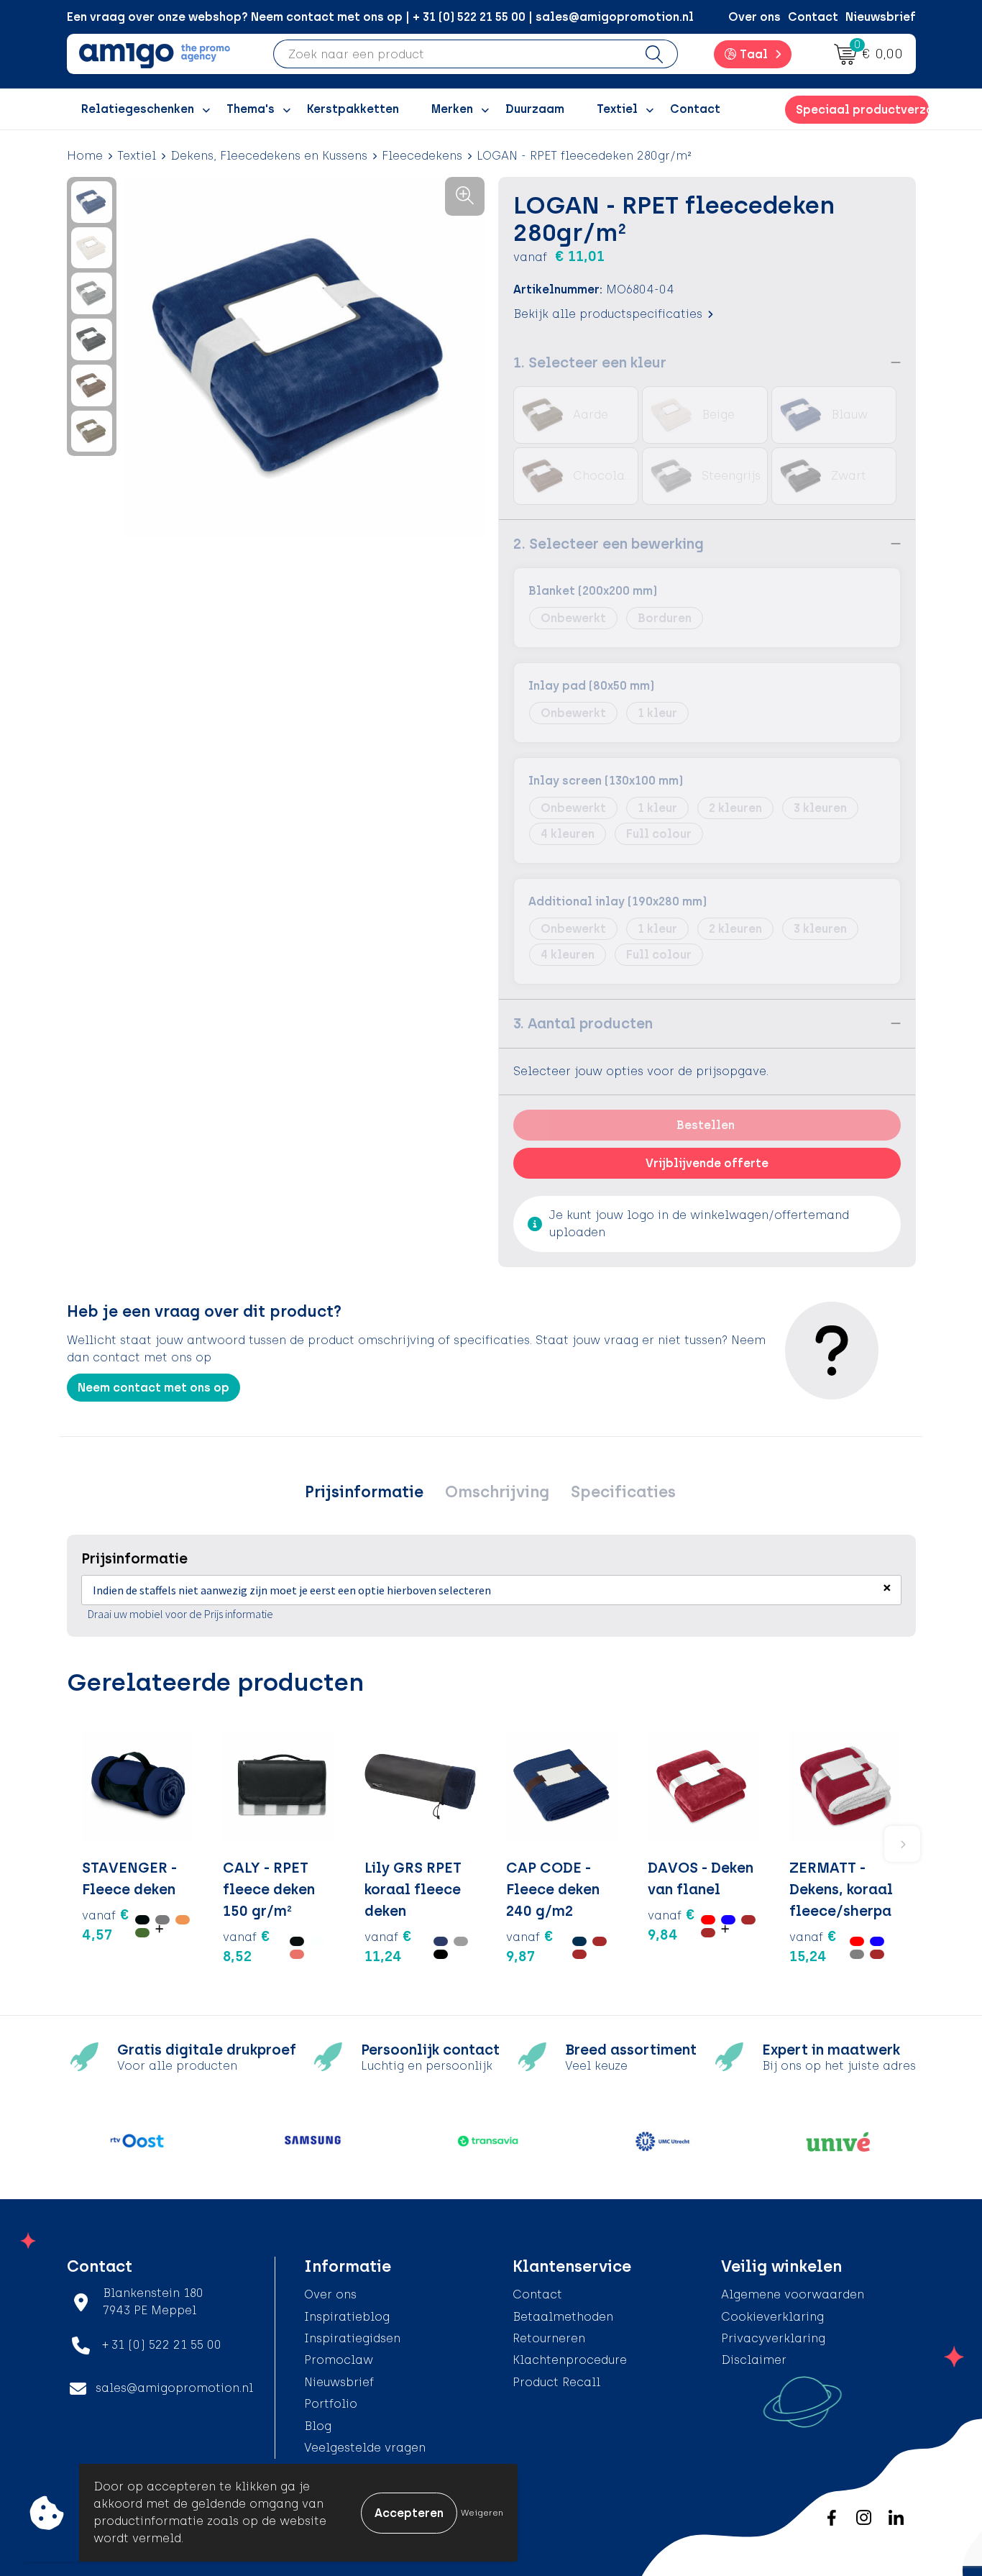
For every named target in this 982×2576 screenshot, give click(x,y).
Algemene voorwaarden (793, 2294)
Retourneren (549, 2338)
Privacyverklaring (773, 2338)
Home (85, 156)
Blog (318, 2426)
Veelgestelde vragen (365, 2448)
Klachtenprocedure (570, 2360)
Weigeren (482, 2513)
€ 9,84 (671, 1924)
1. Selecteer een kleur (590, 362)
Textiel (137, 156)
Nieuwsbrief (881, 17)
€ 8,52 (247, 1946)
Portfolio (331, 2404)
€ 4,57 (106, 1924)
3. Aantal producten (583, 1023)
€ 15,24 (813, 1946)
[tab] (364, 1492)
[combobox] (453, 54)
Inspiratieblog (347, 2317)
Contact (813, 17)
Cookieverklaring (772, 2317)
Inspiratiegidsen (352, 2338)
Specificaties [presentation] (623, 1492)
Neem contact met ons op (153, 1388)
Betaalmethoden (563, 2317)
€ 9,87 (530, 1946)
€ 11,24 (388, 1946)
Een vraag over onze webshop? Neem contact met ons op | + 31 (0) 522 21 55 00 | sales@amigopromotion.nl (380, 17)
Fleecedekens (422, 156)
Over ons (754, 17)
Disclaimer (754, 2360)
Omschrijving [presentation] (497, 1492)
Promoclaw (339, 2360)
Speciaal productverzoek (862, 110)
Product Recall (556, 2382)
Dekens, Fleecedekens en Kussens (269, 156)
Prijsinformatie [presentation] (364, 1492)
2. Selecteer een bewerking (609, 544)
